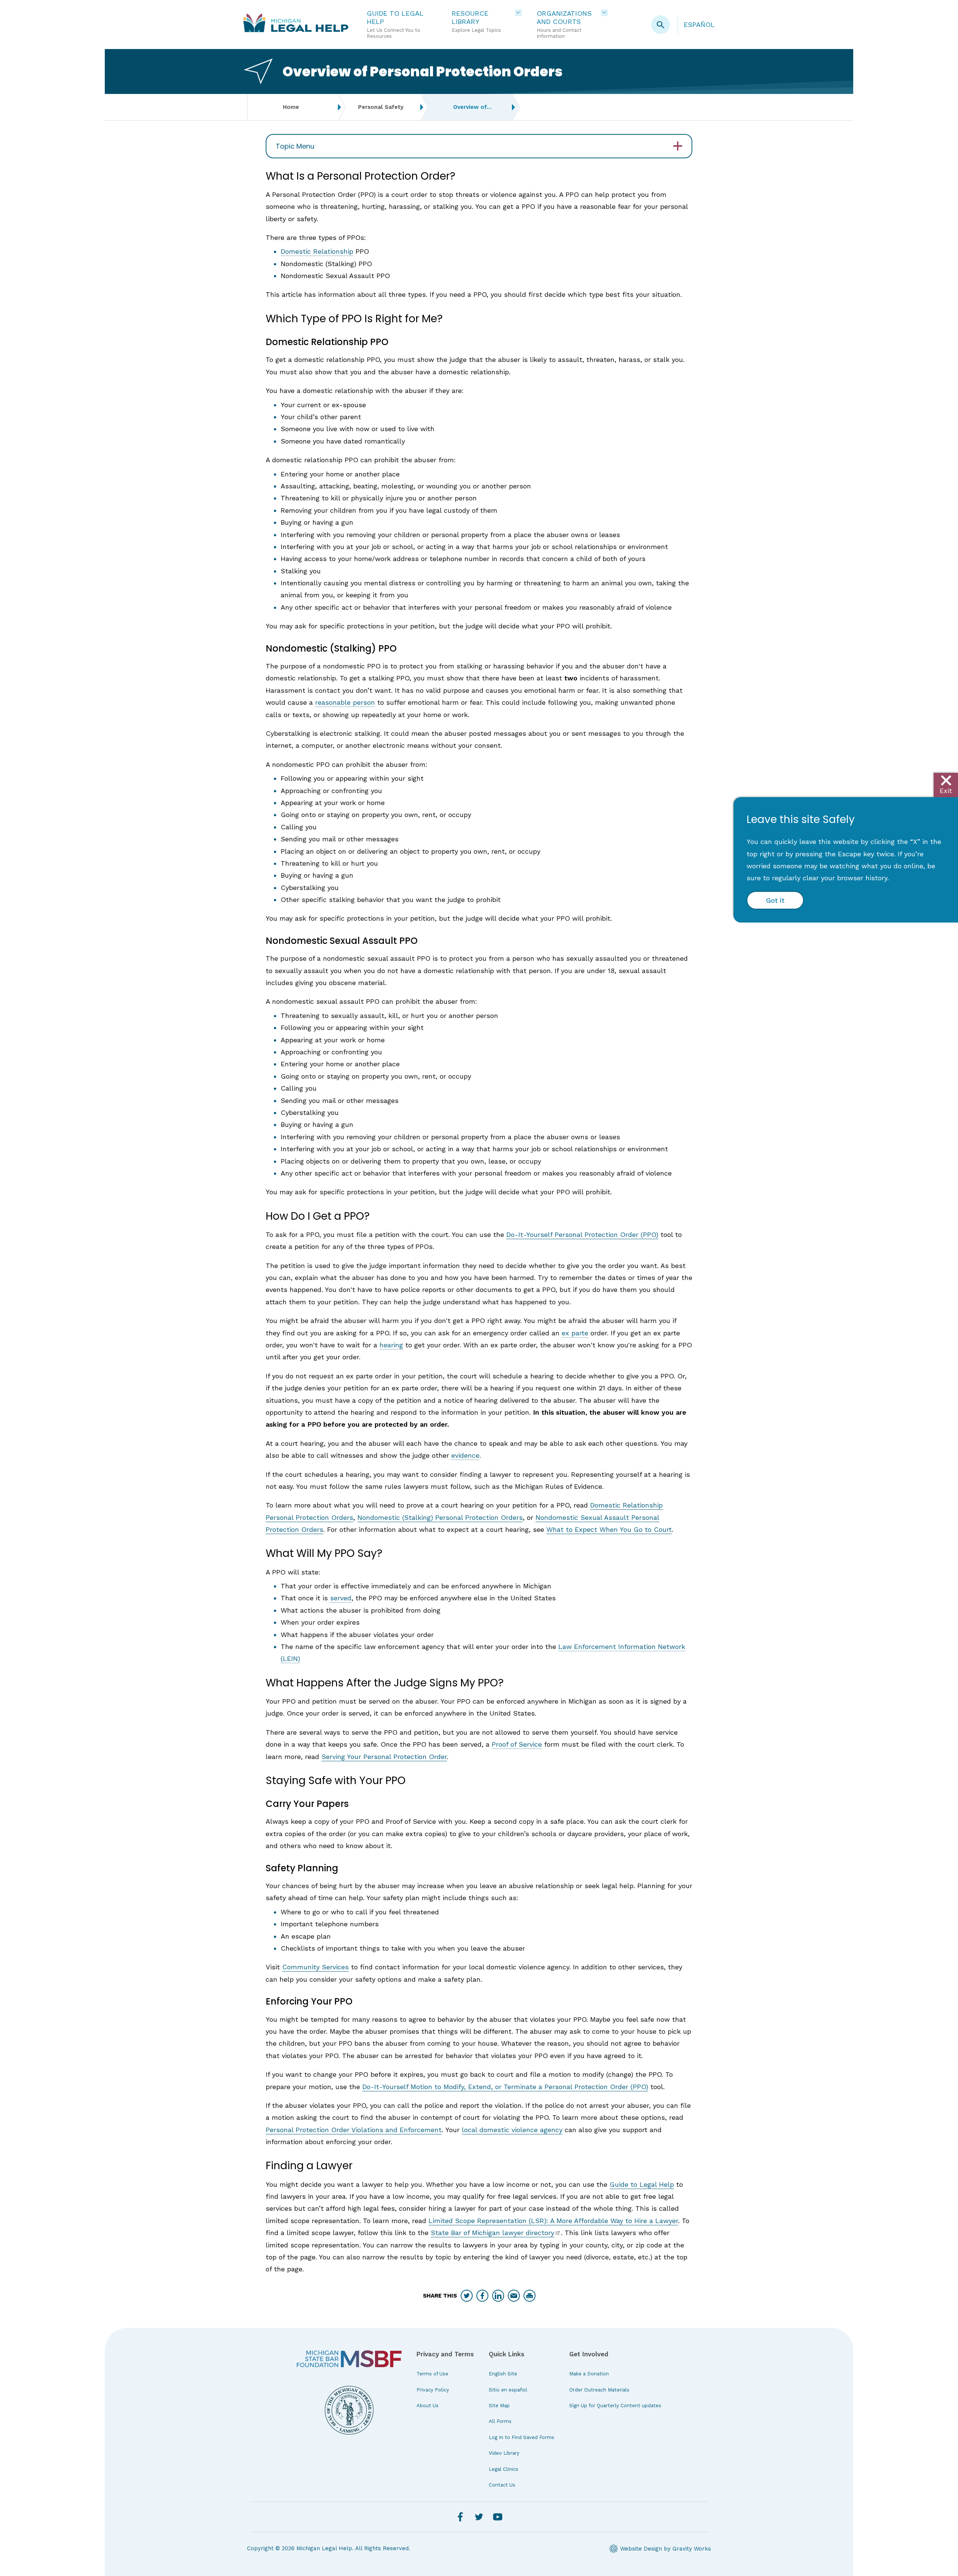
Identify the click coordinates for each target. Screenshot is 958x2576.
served (341, 1598)
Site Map (499, 2406)
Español (699, 25)
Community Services (315, 1967)
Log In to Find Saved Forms (521, 2437)
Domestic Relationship (317, 251)
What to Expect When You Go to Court (609, 1529)
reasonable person (345, 702)
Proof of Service (517, 1744)
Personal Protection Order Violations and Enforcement (354, 2130)
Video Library (504, 2453)
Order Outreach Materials (599, 2390)
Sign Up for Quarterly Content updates (615, 2406)
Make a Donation (589, 2374)
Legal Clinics (504, 2469)
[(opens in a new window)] (349, 2359)
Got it (775, 900)
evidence (465, 1455)
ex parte (575, 1333)
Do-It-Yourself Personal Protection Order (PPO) (582, 1234)
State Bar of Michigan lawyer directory (492, 2233)
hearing (391, 1345)
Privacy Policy (433, 2390)
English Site (503, 2374)
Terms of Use (432, 2374)
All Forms (500, 2421)
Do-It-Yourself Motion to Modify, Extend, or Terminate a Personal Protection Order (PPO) (505, 2087)
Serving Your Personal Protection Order (384, 1757)
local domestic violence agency (512, 2130)
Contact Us (502, 2485)
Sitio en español (508, 2390)
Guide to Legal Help (642, 2184)
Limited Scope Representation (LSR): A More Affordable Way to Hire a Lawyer (553, 2221)
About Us (428, 2406)
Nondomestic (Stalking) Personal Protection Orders (440, 1517)
